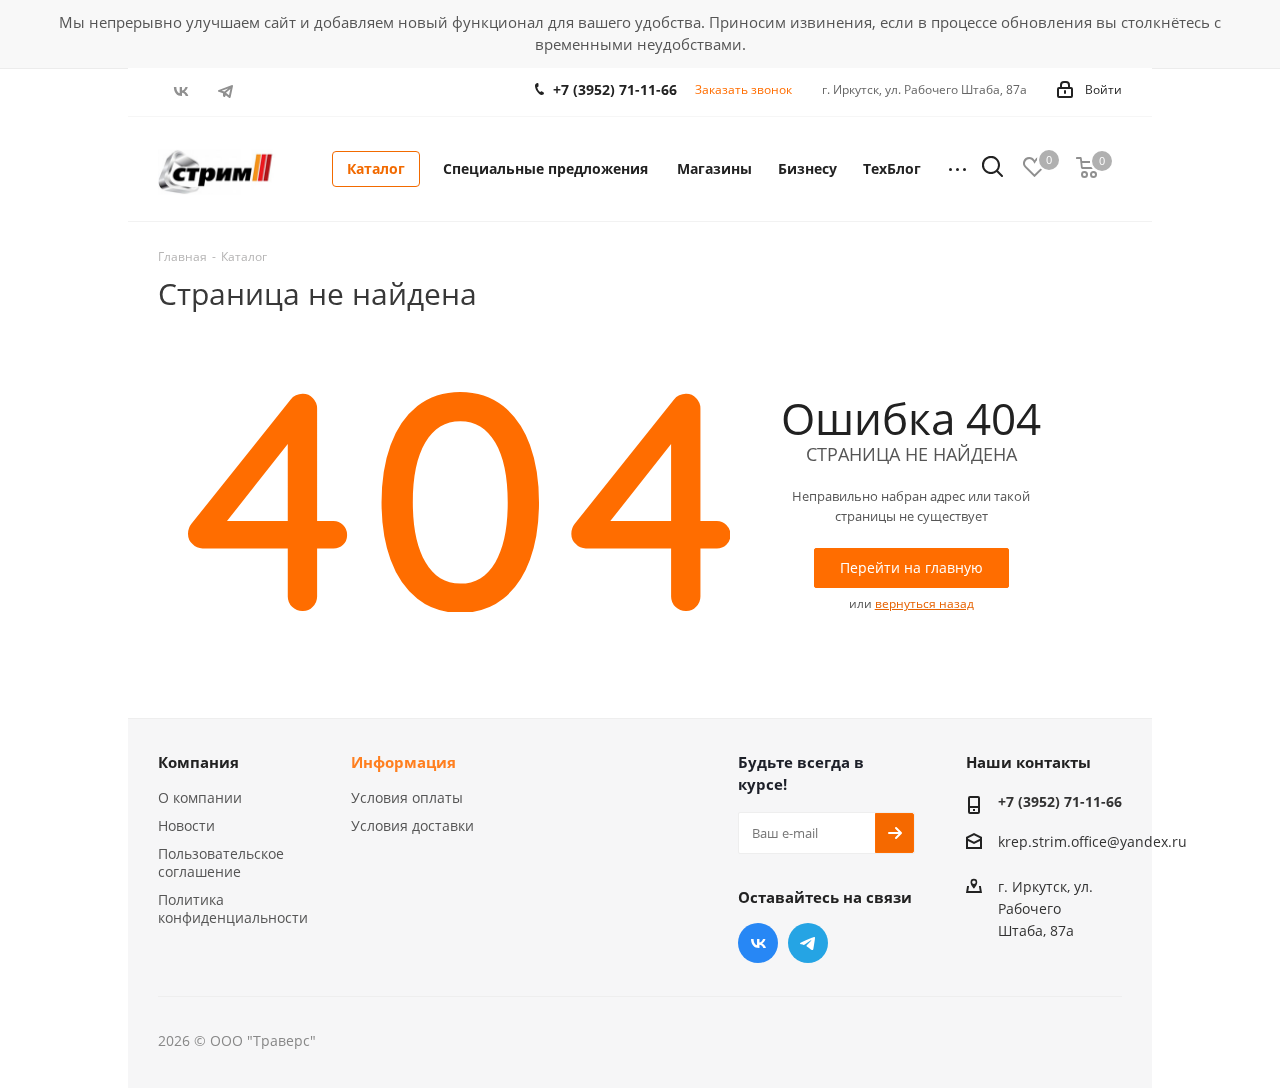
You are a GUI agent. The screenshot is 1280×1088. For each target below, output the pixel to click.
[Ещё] (957, 169)
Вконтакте (180, 91)
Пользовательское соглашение (221, 862)
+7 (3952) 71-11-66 (615, 89)
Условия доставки (412, 825)
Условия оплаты (407, 797)
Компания (198, 762)
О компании (200, 797)
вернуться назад (924, 603)
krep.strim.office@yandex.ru (1092, 842)
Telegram (225, 91)
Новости (186, 825)
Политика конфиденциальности (233, 908)
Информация (403, 762)
